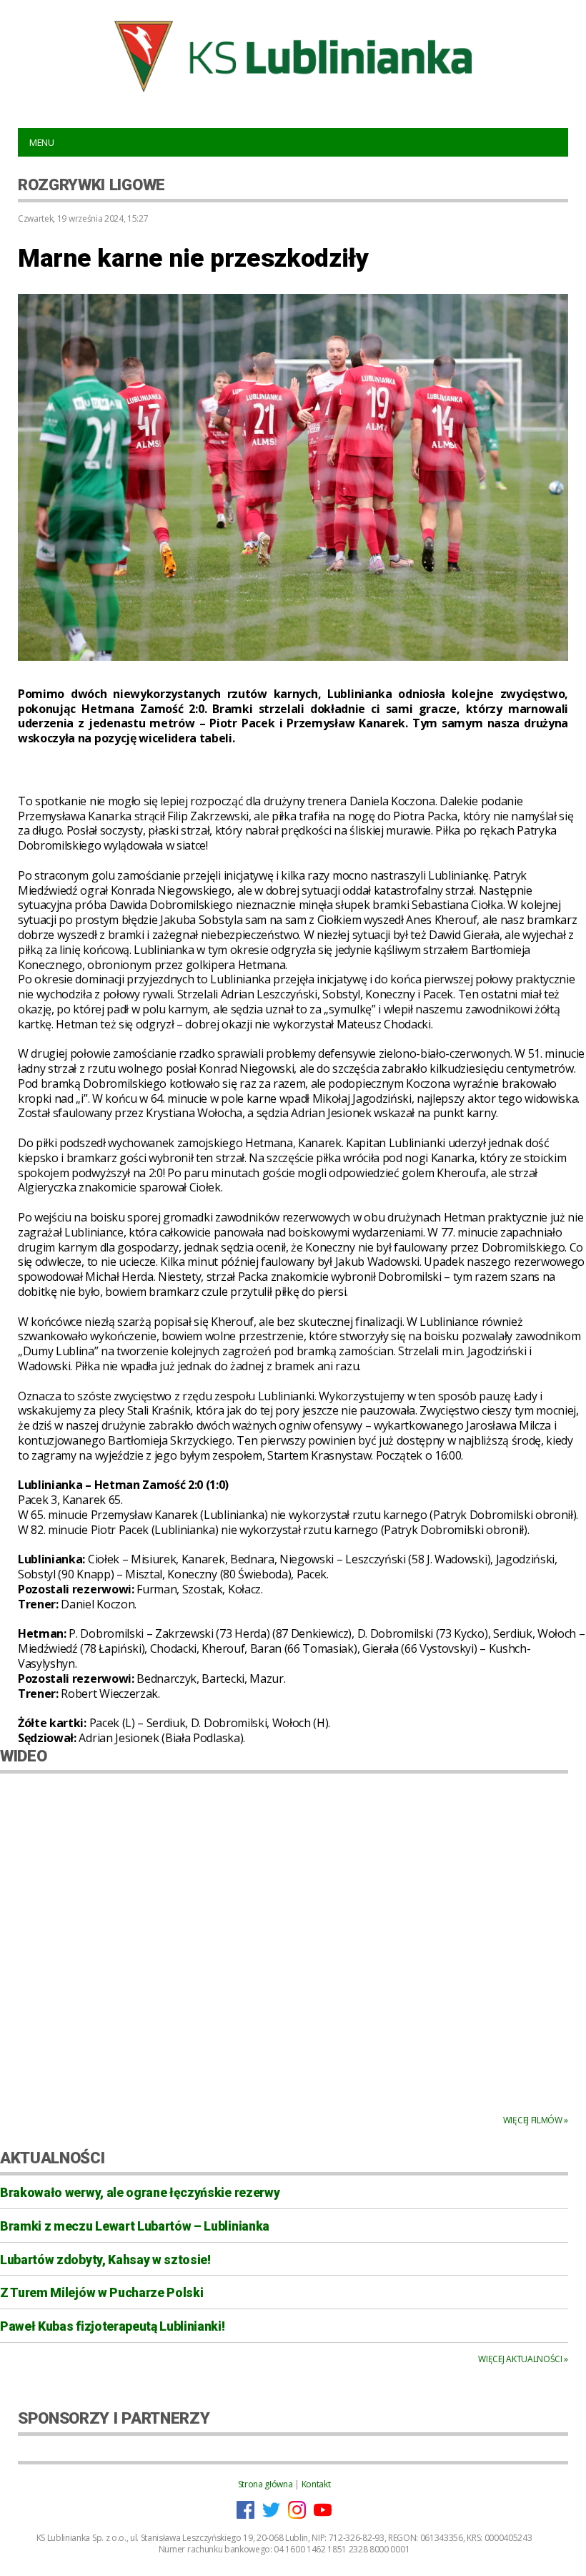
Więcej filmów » (536, 2120)
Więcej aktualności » (523, 2359)
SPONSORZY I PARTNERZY (114, 2418)
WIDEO (23, 1756)
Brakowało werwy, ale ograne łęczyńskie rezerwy (140, 2193)
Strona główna (265, 2484)
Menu (42, 142)
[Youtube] (323, 2516)
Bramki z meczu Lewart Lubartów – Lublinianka (135, 2226)
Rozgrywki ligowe (91, 185)
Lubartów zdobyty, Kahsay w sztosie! (105, 2260)
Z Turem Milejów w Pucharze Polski (101, 2293)
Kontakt (316, 2484)
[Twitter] (271, 2516)
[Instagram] (297, 2516)
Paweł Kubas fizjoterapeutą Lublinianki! (113, 2326)
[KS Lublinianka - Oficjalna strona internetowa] (293, 56)
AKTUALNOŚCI (52, 2158)
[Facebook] (245, 2516)
